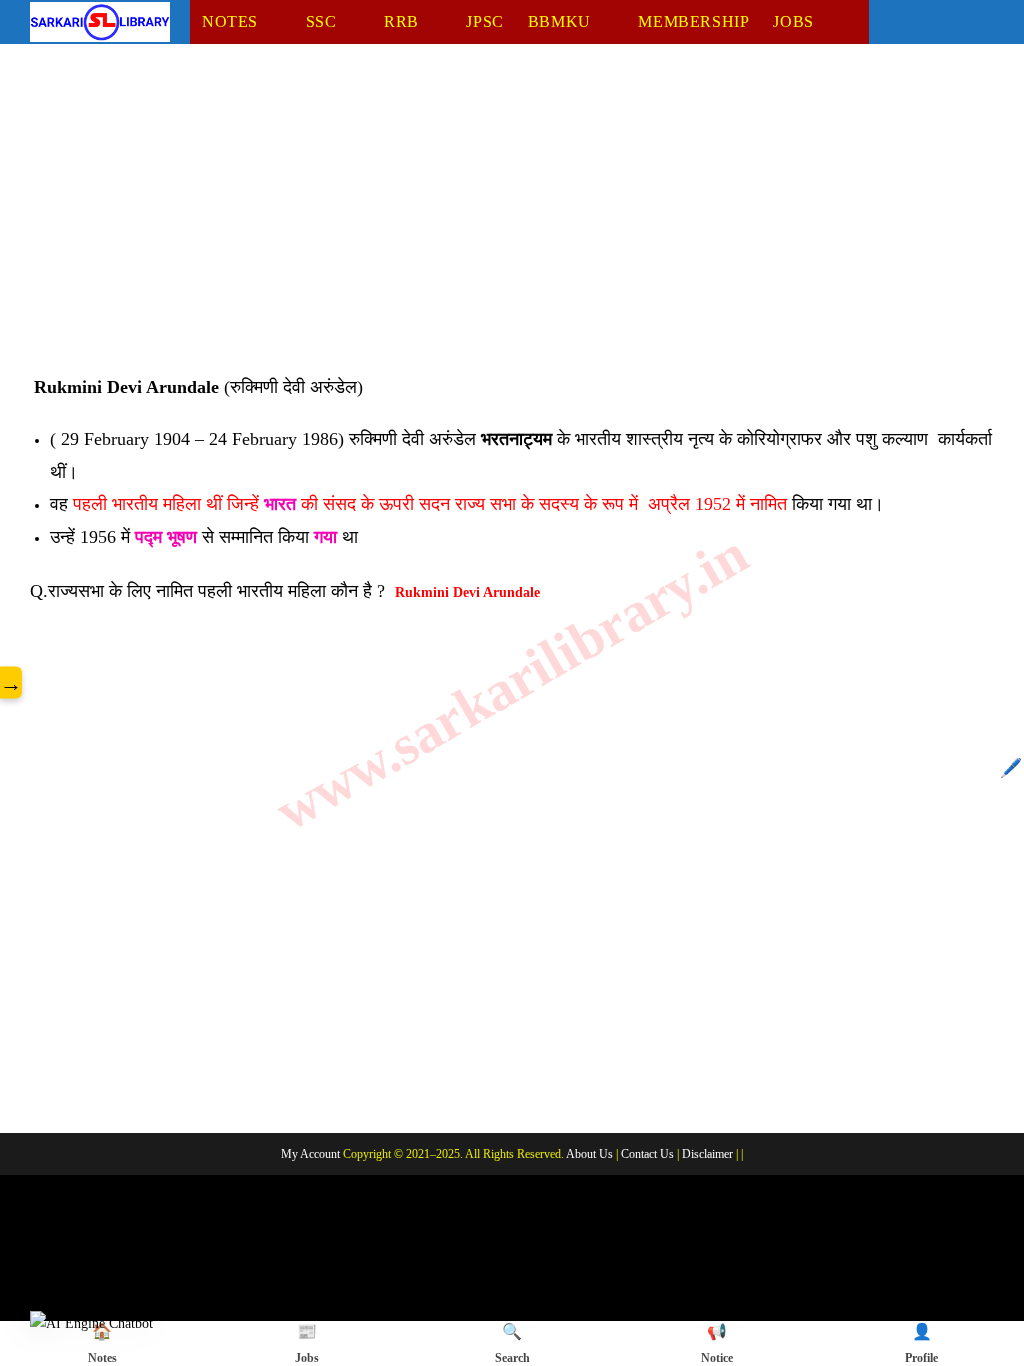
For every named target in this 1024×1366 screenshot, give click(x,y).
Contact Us (647, 1154)
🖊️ (1011, 768)
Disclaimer (707, 1154)
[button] (91, 1323)
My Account (310, 1154)
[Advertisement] (512, 223)
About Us (589, 1154)
